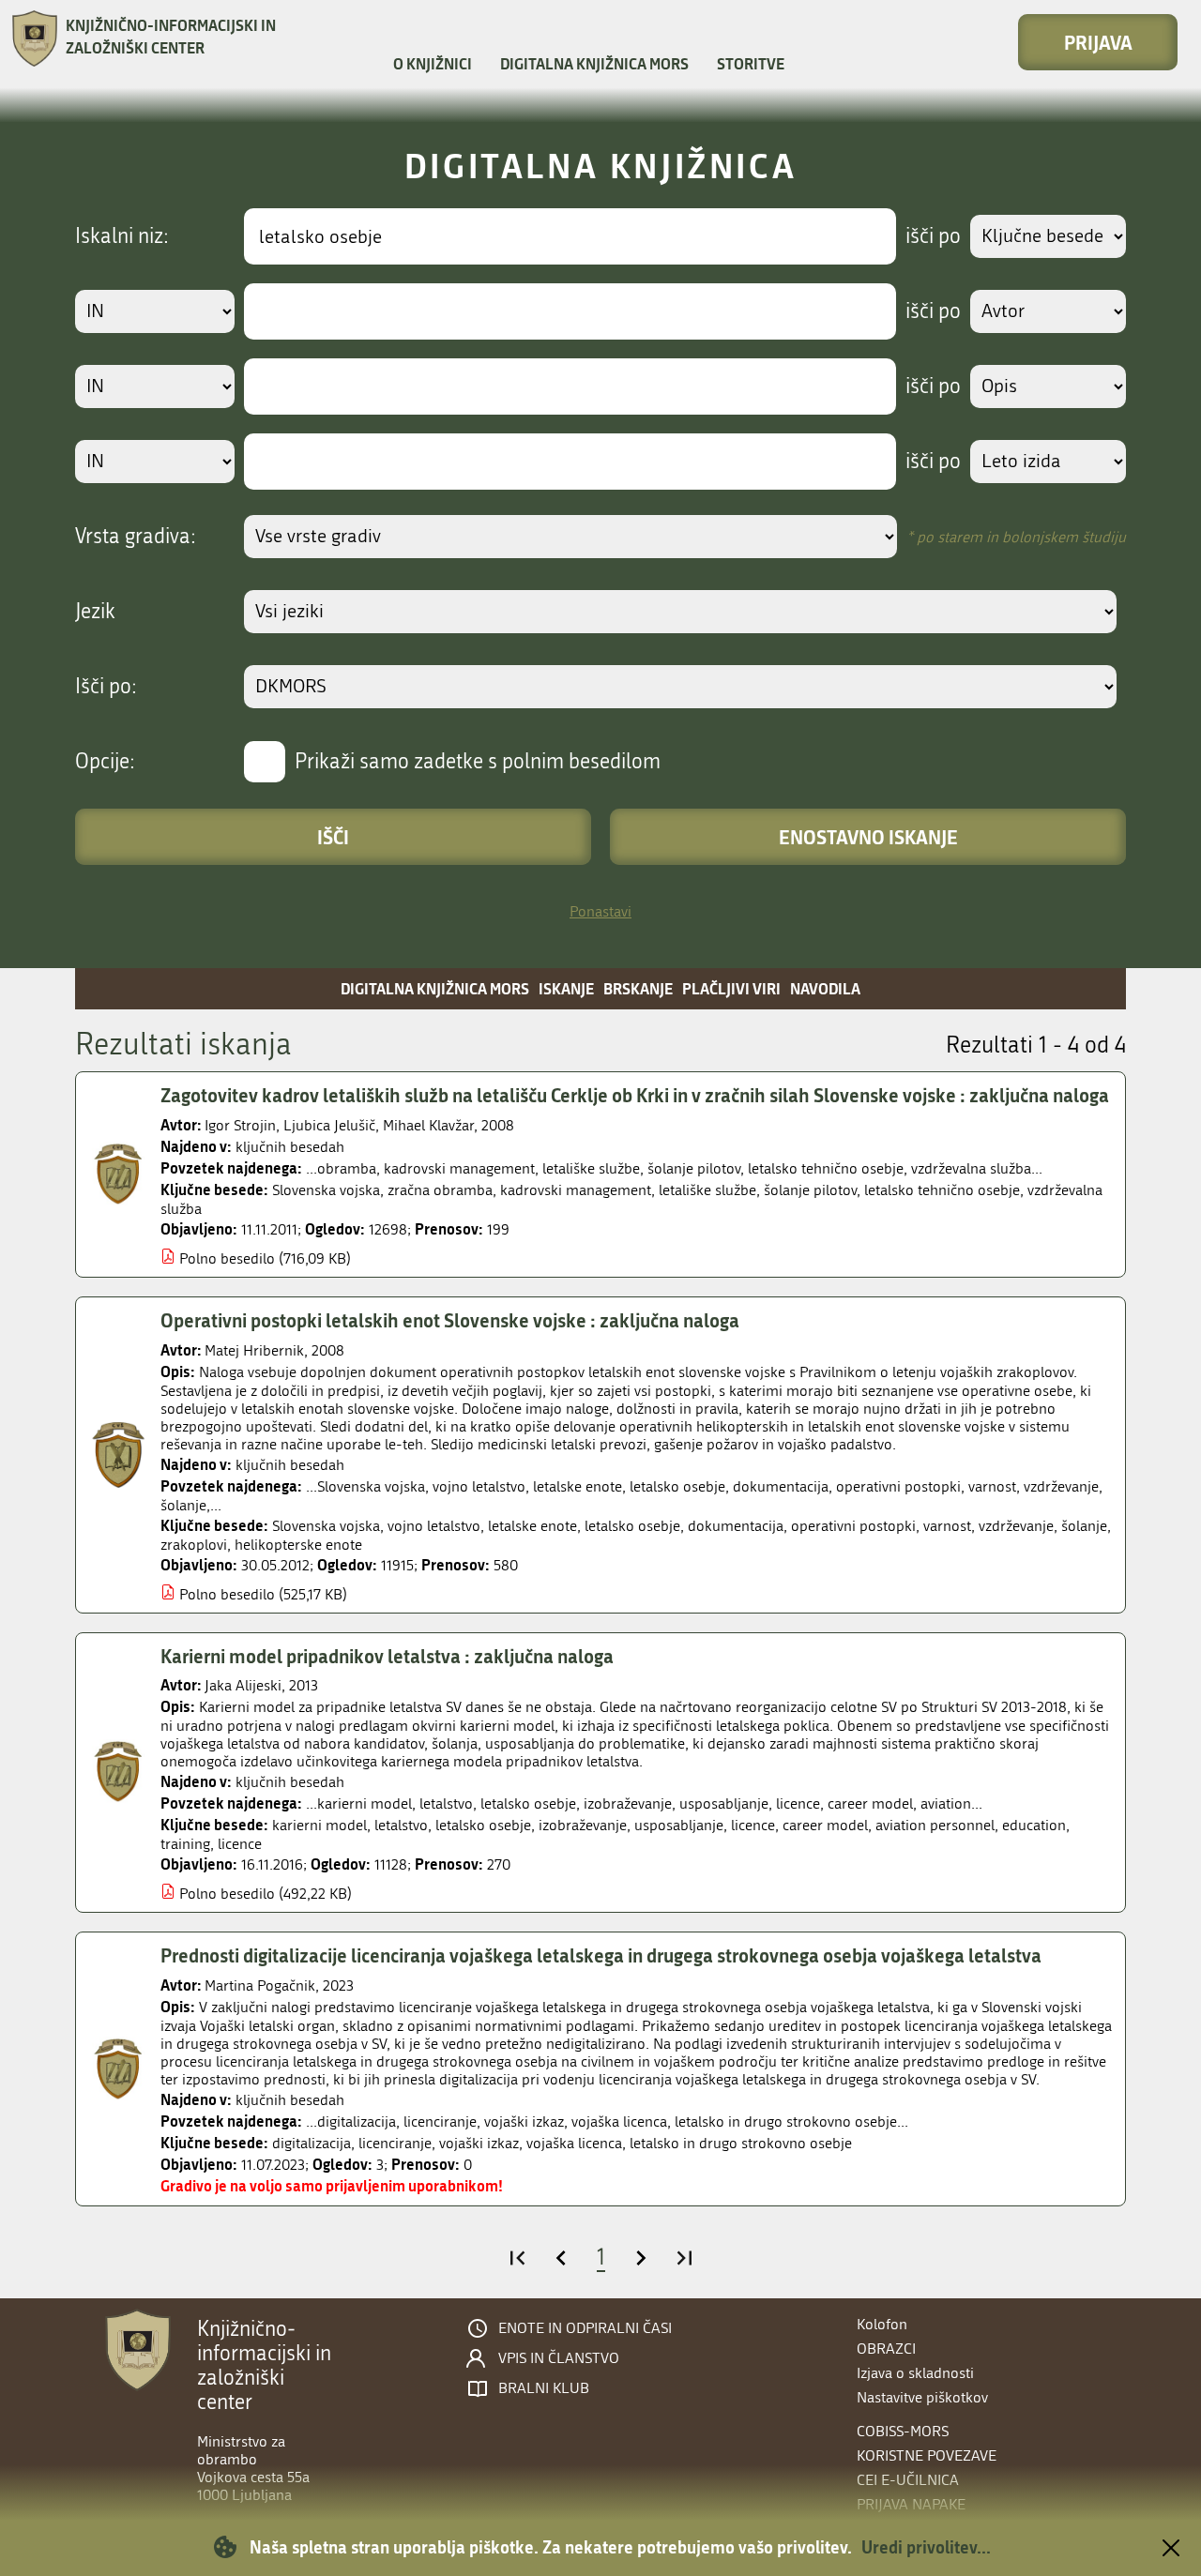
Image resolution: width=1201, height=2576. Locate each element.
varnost (947, 1526)
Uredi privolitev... (926, 2547)
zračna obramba (440, 1190)
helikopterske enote (298, 1545)
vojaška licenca (574, 2143)
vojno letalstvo (434, 1526)
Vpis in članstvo (559, 2358)
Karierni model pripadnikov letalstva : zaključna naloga (387, 1656)
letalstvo (401, 1825)
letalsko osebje (632, 1526)
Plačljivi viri (731, 988)
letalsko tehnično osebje (942, 1190)
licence (753, 1825)
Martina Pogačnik (260, 1985)
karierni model (319, 1825)
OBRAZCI (886, 2349)
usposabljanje (679, 1825)
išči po (933, 236)
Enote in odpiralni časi (585, 2328)
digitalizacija (312, 2143)
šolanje (1084, 1526)
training (185, 1844)
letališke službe (707, 1190)
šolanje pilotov (810, 1190)
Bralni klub (544, 2388)
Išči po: (106, 687)
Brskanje (638, 988)
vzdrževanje (1016, 1526)
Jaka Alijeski (243, 1685)
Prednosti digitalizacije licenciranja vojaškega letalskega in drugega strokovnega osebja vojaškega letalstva (601, 1955)
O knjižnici (433, 63)
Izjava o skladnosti (915, 2373)
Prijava (1098, 42)
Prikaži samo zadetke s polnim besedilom (478, 762)
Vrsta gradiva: (136, 537)
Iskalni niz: (122, 236)
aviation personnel (935, 1825)
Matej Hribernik (254, 1350)
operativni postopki (853, 1526)
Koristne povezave (927, 2455)
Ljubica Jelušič (329, 1125)
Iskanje (566, 988)
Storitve (751, 63)
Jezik (95, 612)
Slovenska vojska (326, 1190)
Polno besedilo (227, 1258)
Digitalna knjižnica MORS (594, 63)
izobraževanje (583, 1825)
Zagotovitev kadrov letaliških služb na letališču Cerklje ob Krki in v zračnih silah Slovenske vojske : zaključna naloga (635, 1095)
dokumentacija (736, 1526)
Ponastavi (600, 911)
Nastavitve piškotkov (922, 2397)
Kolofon (882, 2324)
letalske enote (532, 1526)
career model (825, 1825)
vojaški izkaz (479, 2143)
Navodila (825, 988)
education (1034, 1825)
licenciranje (395, 2143)
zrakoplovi (194, 1545)
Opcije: (105, 762)
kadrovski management (576, 1190)
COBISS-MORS (903, 2431)
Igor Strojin (240, 1125)
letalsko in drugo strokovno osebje (741, 2143)
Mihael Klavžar (428, 1125)
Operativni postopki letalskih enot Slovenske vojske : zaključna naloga (450, 1320)
